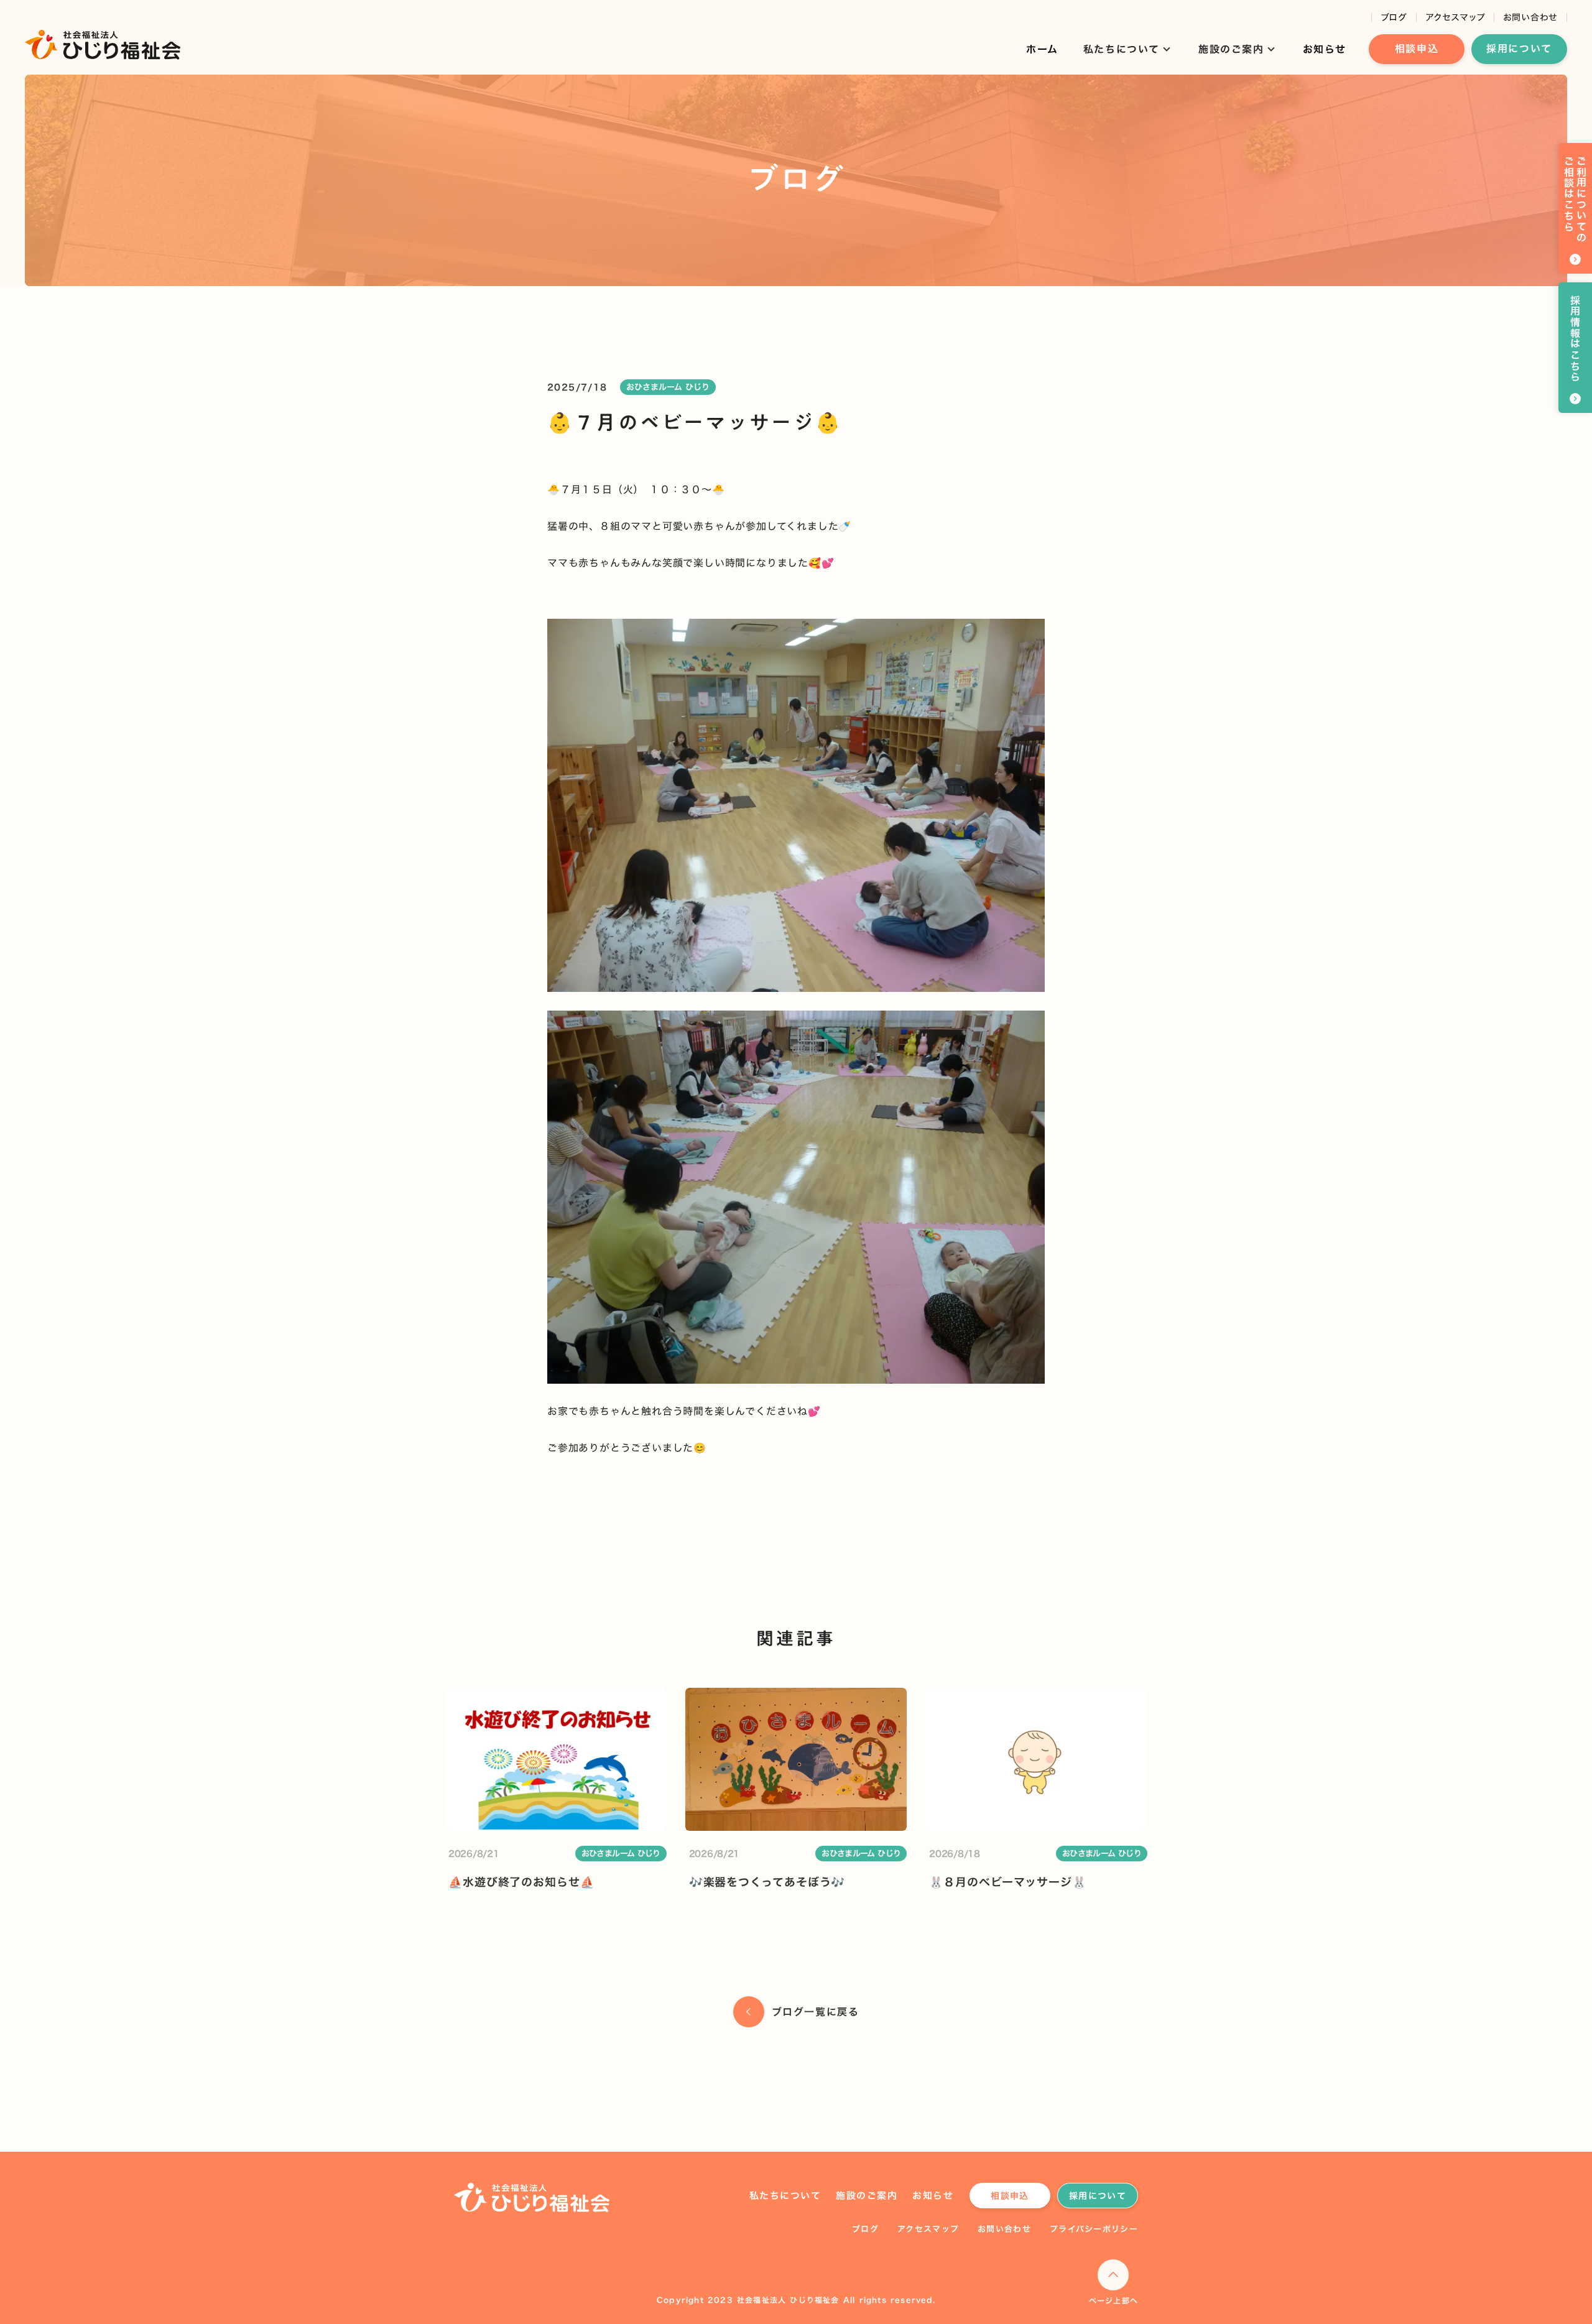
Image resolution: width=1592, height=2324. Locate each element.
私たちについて (785, 2196)
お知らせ (1325, 49)
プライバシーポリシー (1094, 2229)
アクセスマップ (1455, 17)
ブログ (1394, 17)
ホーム (1042, 49)
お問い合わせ (1530, 17)
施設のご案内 (867, 2196)
